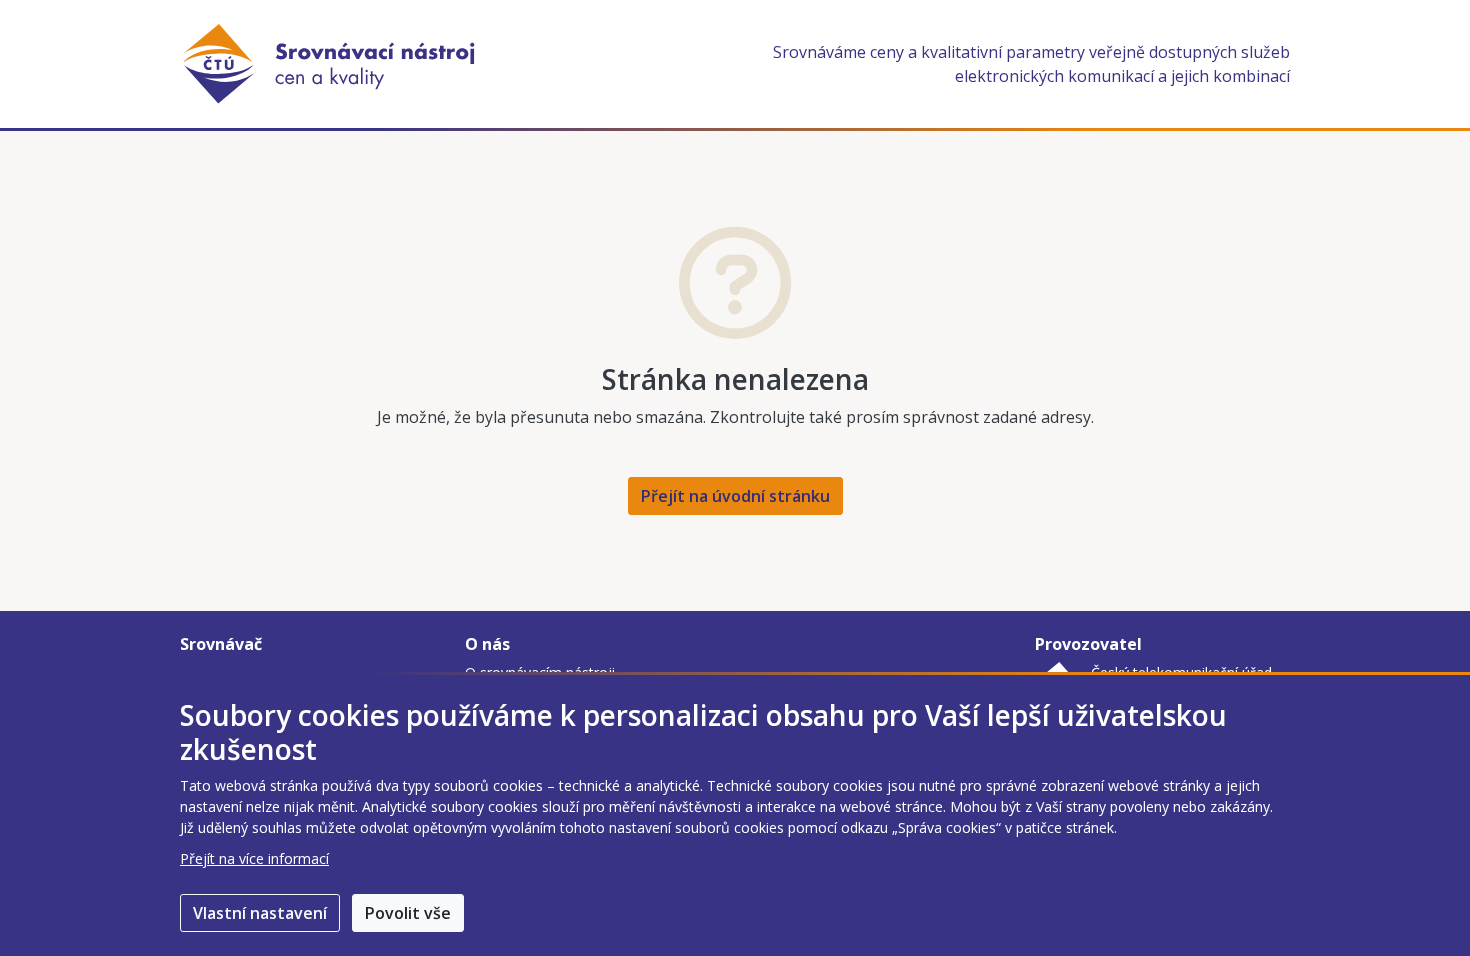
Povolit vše (408, 913)
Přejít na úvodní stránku (735, 496)
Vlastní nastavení (260, 913)
